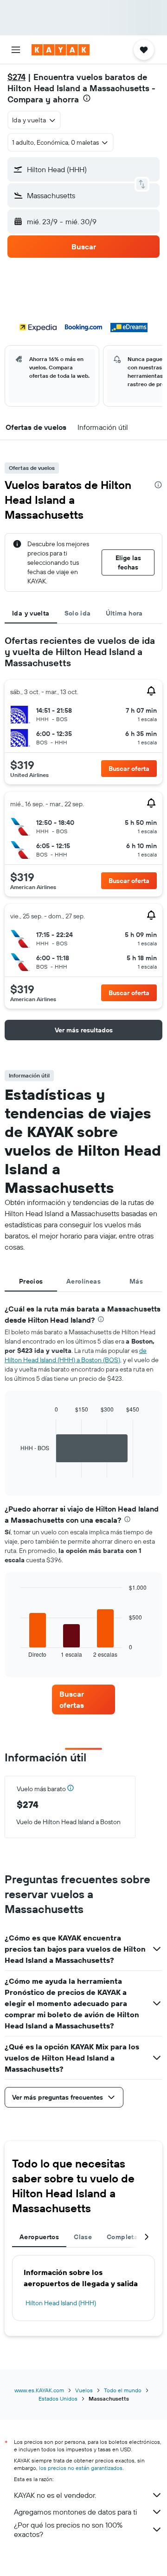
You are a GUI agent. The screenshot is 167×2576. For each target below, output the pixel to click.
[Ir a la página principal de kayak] (61, 50)
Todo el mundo (123, 2390)
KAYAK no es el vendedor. (55, 2495)
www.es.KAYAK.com (39, 2390)
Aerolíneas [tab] (83, 1281)
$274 (16, 77)
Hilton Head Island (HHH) (61, 2303)
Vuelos (84, 2390)
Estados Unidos (58, 2399)
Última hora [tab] (124, 613)
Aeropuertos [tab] (39, 2237)
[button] (16, 50)
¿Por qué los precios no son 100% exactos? (68, 2529)
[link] (83, 1699)
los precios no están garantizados (81, 2468)
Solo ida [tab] (78, 613)
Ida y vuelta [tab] (31, 613)
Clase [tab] (83, 2237)
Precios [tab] (31, 1281)
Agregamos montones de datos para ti (75, 2512)
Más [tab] (136, 1281)
